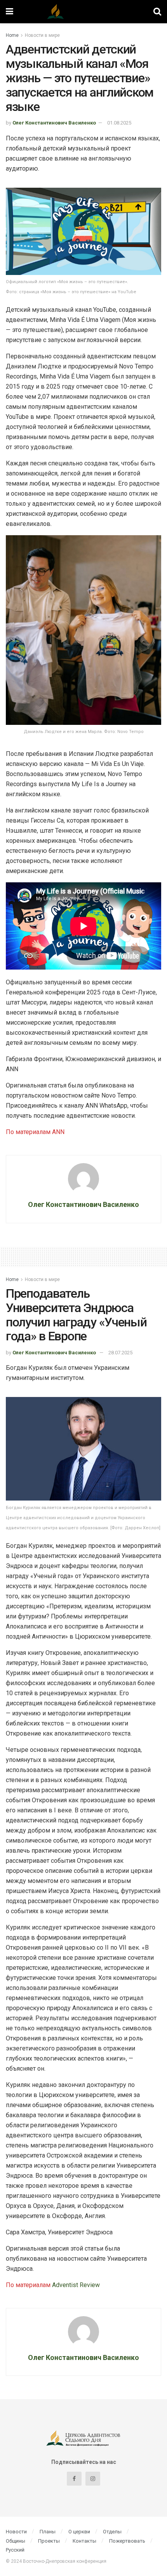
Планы (48, 2532)
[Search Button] (157, 12)
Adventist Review (76, 2285)
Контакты (84, 2541)
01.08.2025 (119, 123)
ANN (58, 1132)
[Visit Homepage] (83, 12)
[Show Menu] (10, 12)
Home (12, 35)
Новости (16, 2532)
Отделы (112, 2532)
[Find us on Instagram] (93, 2479)
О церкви (79, 2532)
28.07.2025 (120, 1353)
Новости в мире (42, 35)
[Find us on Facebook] (74, 2479)
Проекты (49, 2541)
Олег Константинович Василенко (54, 123)
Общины (16, 2541)
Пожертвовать (127, 2541)
